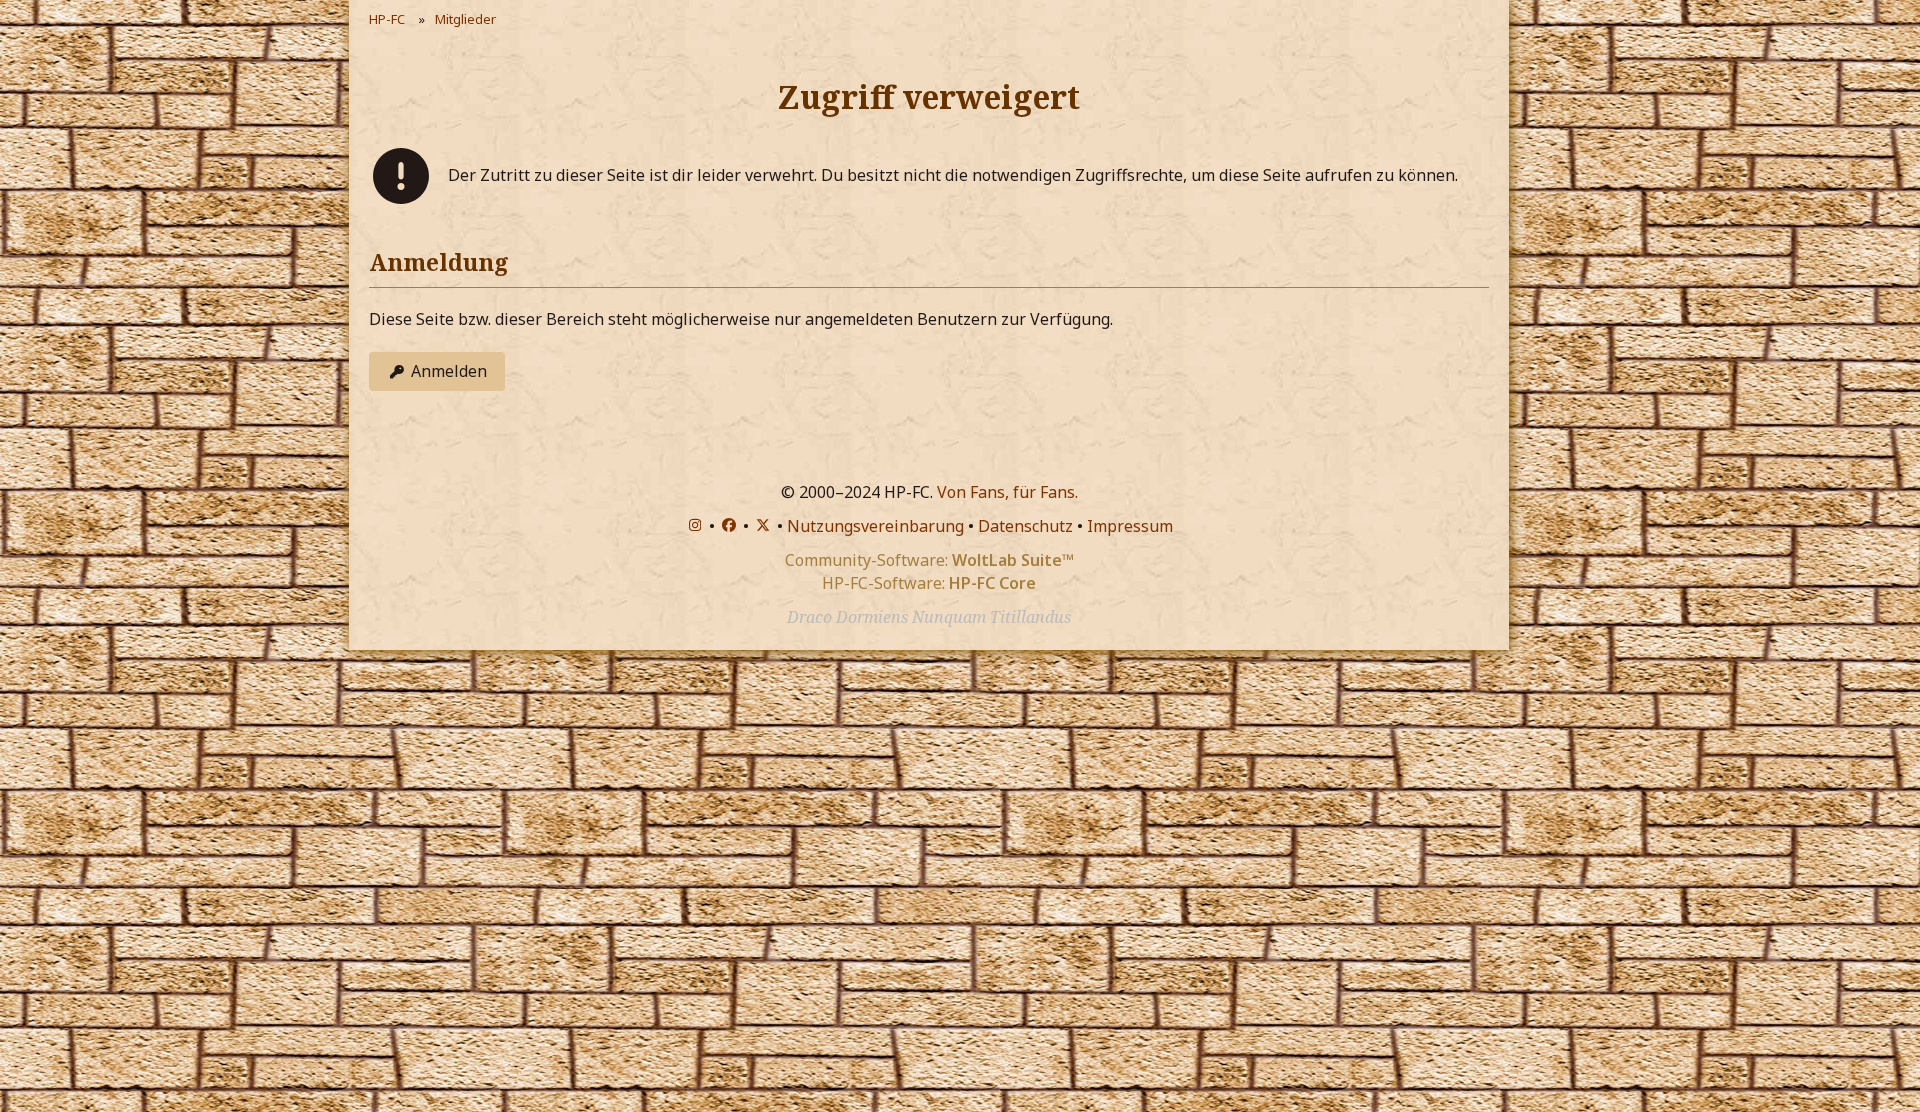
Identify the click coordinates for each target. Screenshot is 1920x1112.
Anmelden (449, 371)
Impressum (1130, 526)
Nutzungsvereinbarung (875, 526)
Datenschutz (1025, 526)
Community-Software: (929, 560)
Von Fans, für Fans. (1007, 492)
